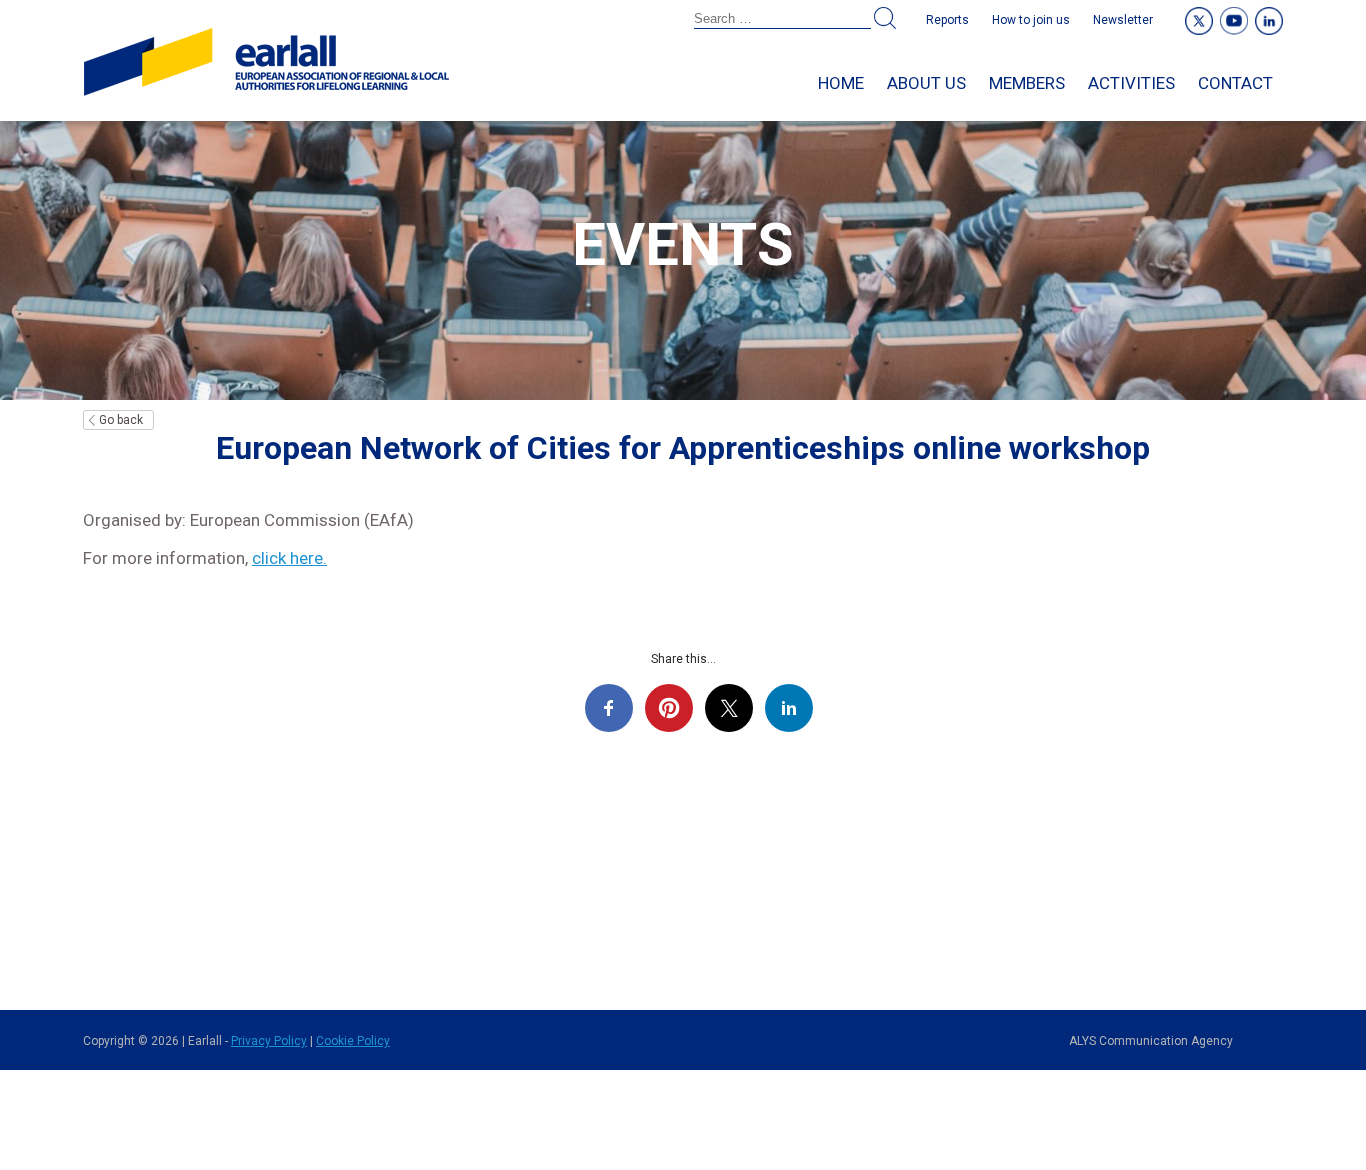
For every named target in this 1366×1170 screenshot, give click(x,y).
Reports (947, 20)
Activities (1131, 83)
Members (1027, 83)
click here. (289, 558)
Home (841, 83)
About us (926, 83)
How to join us (1031, 20)
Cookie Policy (353, 1041)
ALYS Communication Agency (1151, 1041)
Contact (1235, 83)
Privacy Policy (269, 1041)
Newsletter (1123, 20)
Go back (121, 420)
